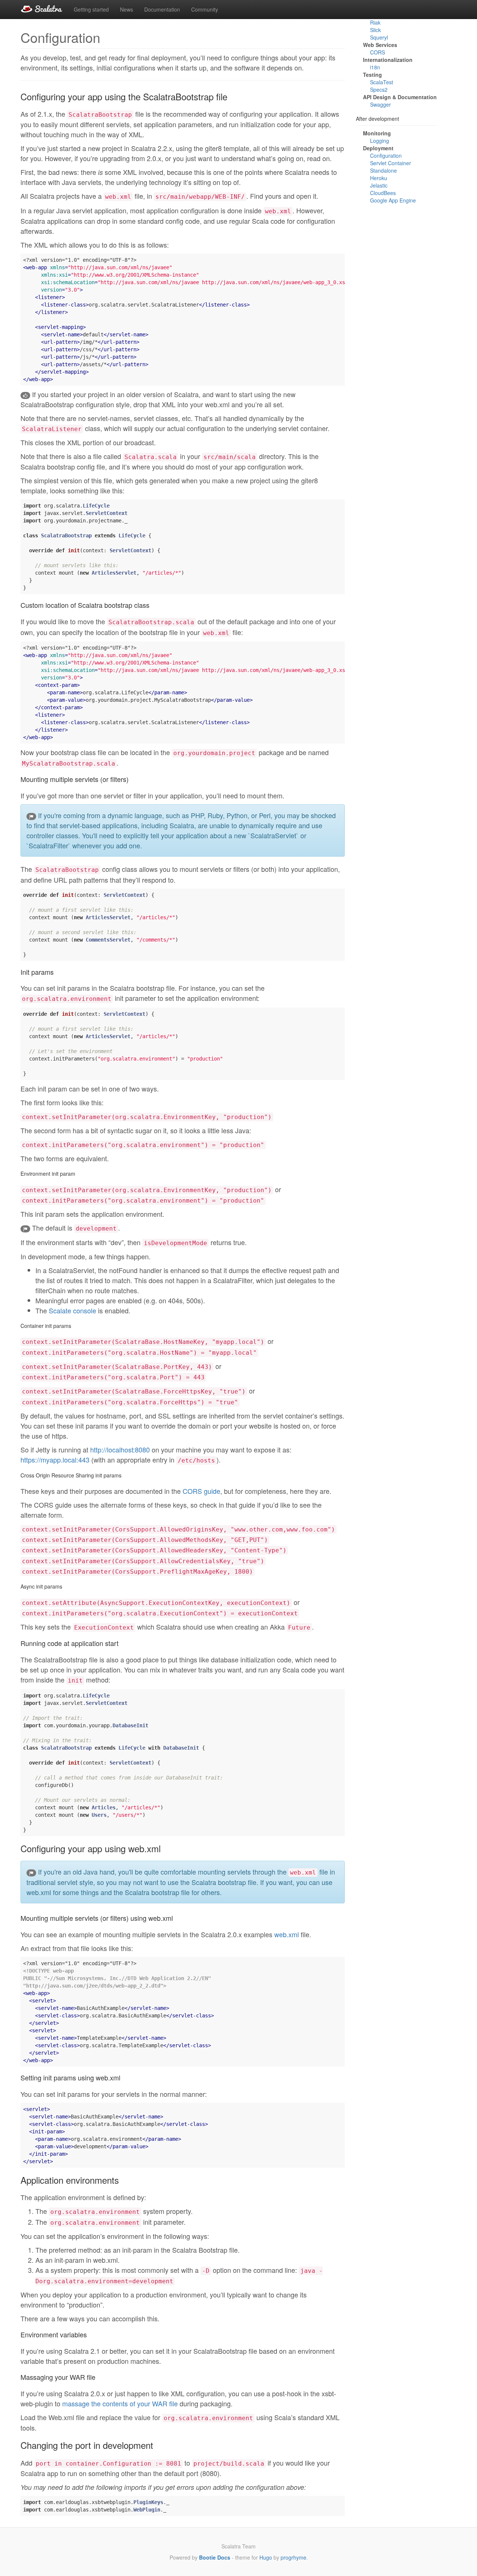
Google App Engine (393, 200)
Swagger (380, 105)
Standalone (383, 170)
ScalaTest (382, 82)
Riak (375, 23)
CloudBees (383, 193)
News (127, 9)
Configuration (386, 155)
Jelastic (379, 185)
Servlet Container (391, 163)
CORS (378, 53)
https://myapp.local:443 (55, 1460)
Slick (375, 30)
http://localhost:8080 (120, 1449)
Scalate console (72, 1310)
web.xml (287, 1934)
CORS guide (201, 1491)
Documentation (162, 9)
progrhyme (293, 2557)
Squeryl (379, 38)
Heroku (379, 178)
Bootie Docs (215, 2557)
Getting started (91, 9)
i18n (375, 67)
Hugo (266, 2557)
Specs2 (379, 90)
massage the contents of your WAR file (120, 2403)
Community (205, 9)
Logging (380, 141)
